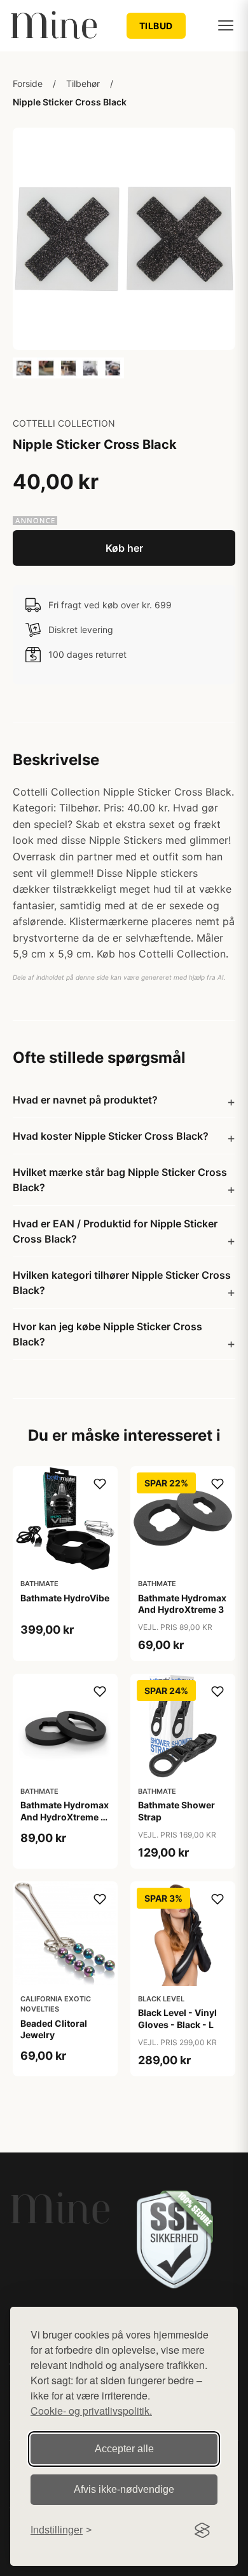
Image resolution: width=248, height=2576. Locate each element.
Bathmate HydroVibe (65, 1598)
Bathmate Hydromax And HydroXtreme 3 (182, 1604)
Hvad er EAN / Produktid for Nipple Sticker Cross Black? (115, 1231)
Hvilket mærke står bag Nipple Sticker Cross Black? (120, 1180)
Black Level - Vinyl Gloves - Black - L (177, 2018)
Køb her (124, 548)
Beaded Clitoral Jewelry (54, 2029)
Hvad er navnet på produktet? (85, 1100)
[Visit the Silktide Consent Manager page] (202, 2530)
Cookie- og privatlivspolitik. (91, 2411)
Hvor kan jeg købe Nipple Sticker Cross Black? (107, 1334)
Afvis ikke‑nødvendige (124, 2489)
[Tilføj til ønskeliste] (100, 1484)
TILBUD (156, 26)
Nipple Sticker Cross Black (70, 102)
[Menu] (226, 25)
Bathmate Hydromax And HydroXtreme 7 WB (65, 1816)
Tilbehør (83, 83)
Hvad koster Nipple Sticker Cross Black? (111, 1136)
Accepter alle (124, 2449)
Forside (28, 83)
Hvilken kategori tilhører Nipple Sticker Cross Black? (122, 1283)
